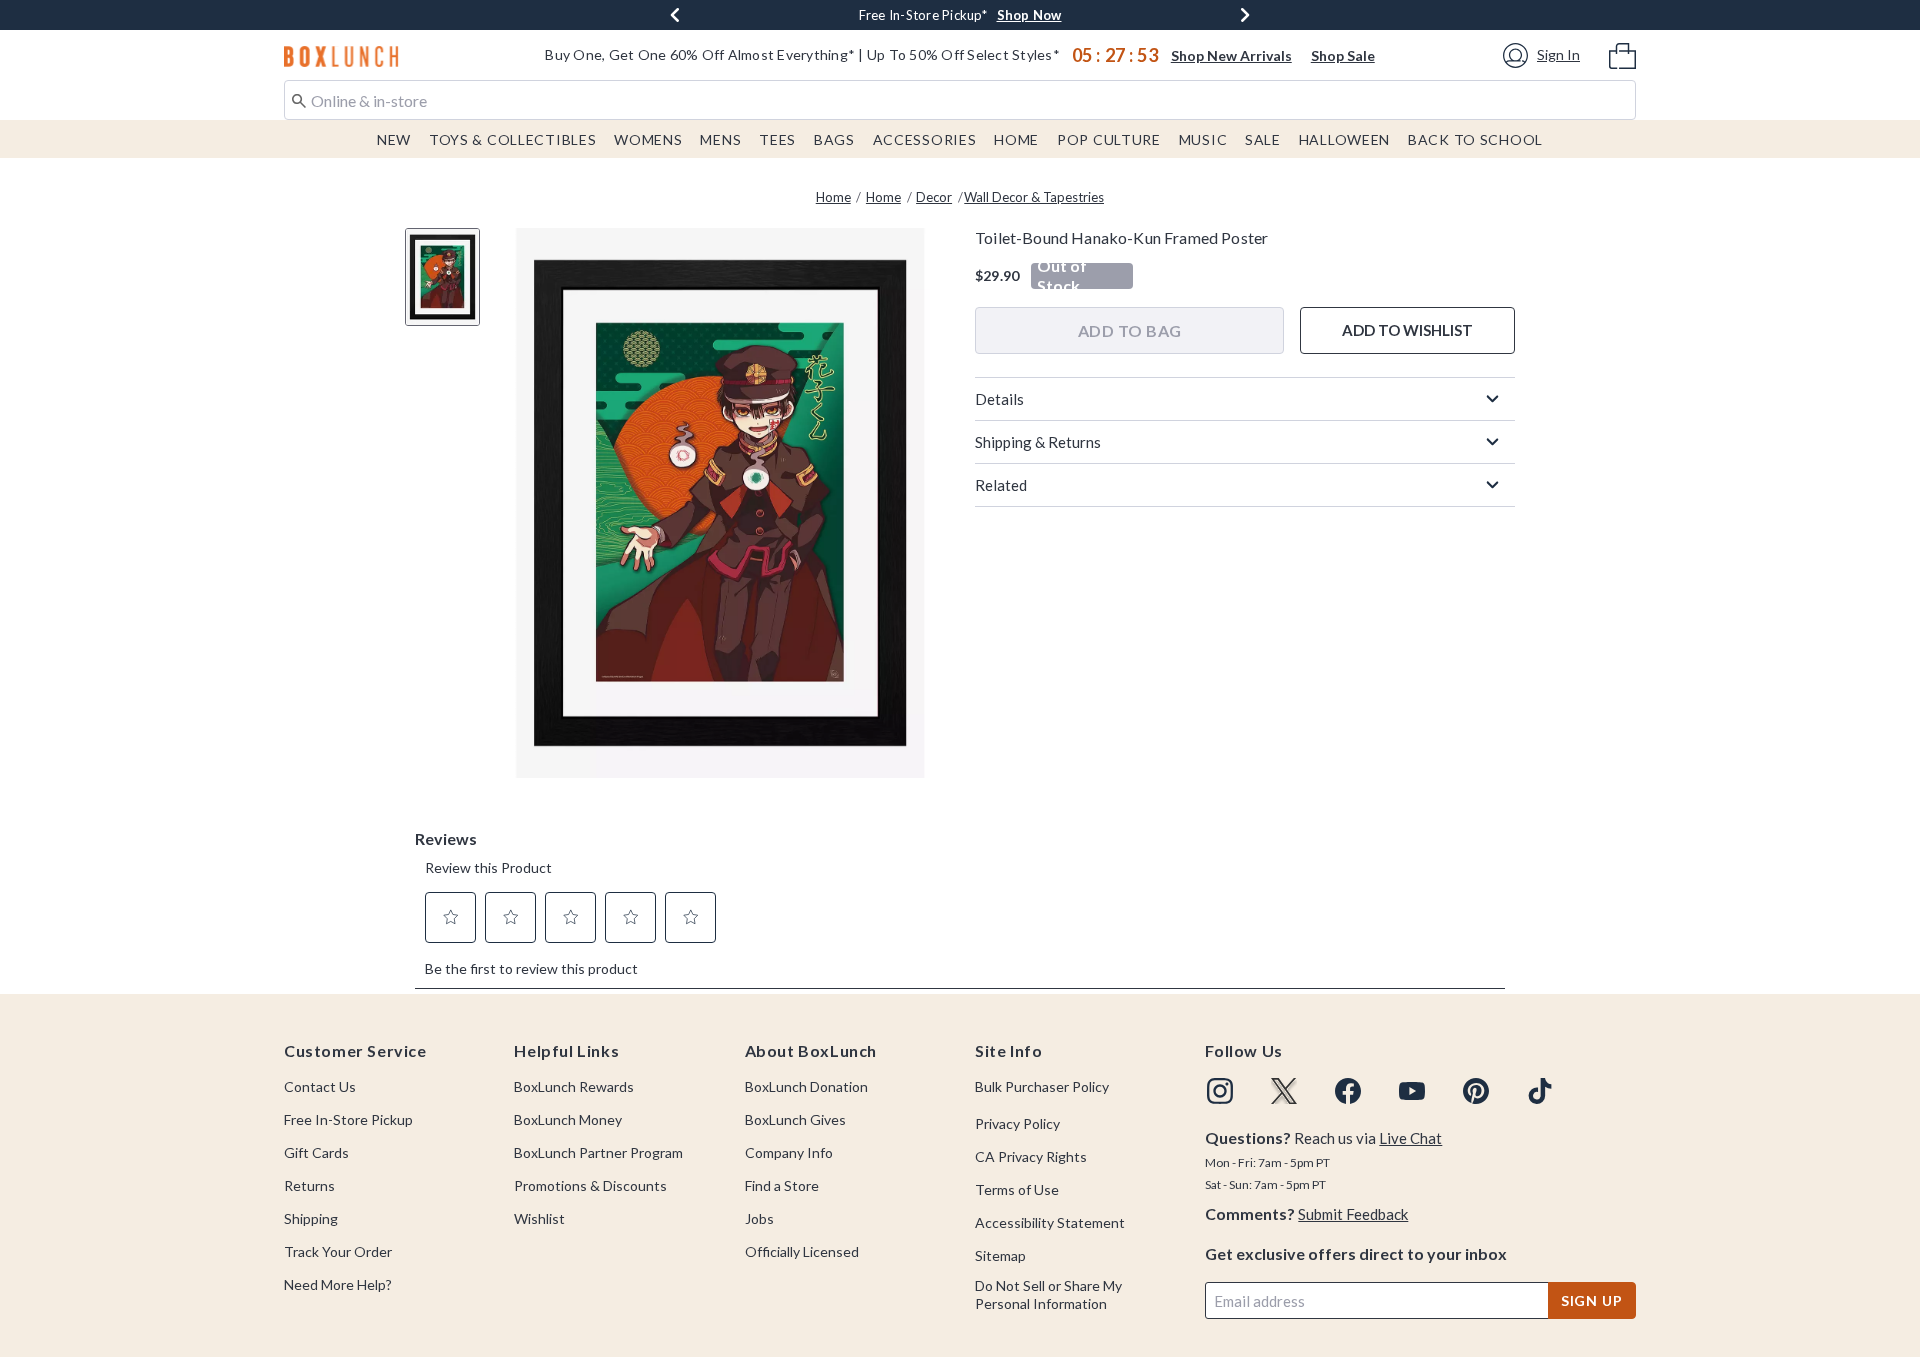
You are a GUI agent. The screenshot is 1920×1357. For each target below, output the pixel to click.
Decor (934, 197)
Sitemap (1000, 1255)
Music (1203, 139)
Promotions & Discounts (590, 1185)
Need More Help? (338, 1284)
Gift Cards (316, 1152)
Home (1016, 139)
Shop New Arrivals (1231, 55)
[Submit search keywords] (299, 99)
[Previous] (675, 15)
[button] (1544, 55)
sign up (1592, 1300)
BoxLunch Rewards (574, 1086)
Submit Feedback (1353, 1214)
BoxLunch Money (568, 1119)
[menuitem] (1622, 54)
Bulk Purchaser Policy (1042, 1086)
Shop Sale (1343, 55)
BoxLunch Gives (795, 1119)
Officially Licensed (802, 1251)
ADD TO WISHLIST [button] (1407, 330)
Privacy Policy (1017, 1123)
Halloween (1344, 139)
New (394, 139)
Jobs (759, 1218)
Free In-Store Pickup (348, 1119)
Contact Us (320, 1086)
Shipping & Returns (1038, 442)
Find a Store (782, 1185)
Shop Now (1029, 15)
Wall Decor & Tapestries (1034, 197)
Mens (720, 139)
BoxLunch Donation (806, 1086)
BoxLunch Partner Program (598, 1152)
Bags (834, 139)
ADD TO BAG (1130, 330)
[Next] (1245, 15)
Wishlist (539, 1218)
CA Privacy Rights (1031, 1156)
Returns (309, 1185)
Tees (777, 139)
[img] (1220, 1091)
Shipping (311, 1218)
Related (1001, 485)
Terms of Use (1017, 1189)
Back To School (1475, 139)
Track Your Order (338, 1251)
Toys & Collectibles (513, 139)
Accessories (925, 139)
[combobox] (960, 100)
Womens (648, 139)
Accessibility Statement (1050, 1222)
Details (999, 399)
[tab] (450, 287)
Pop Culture (1109, 139)
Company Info (789, 1152)
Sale (1263, 139)
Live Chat (1410, 1138)
